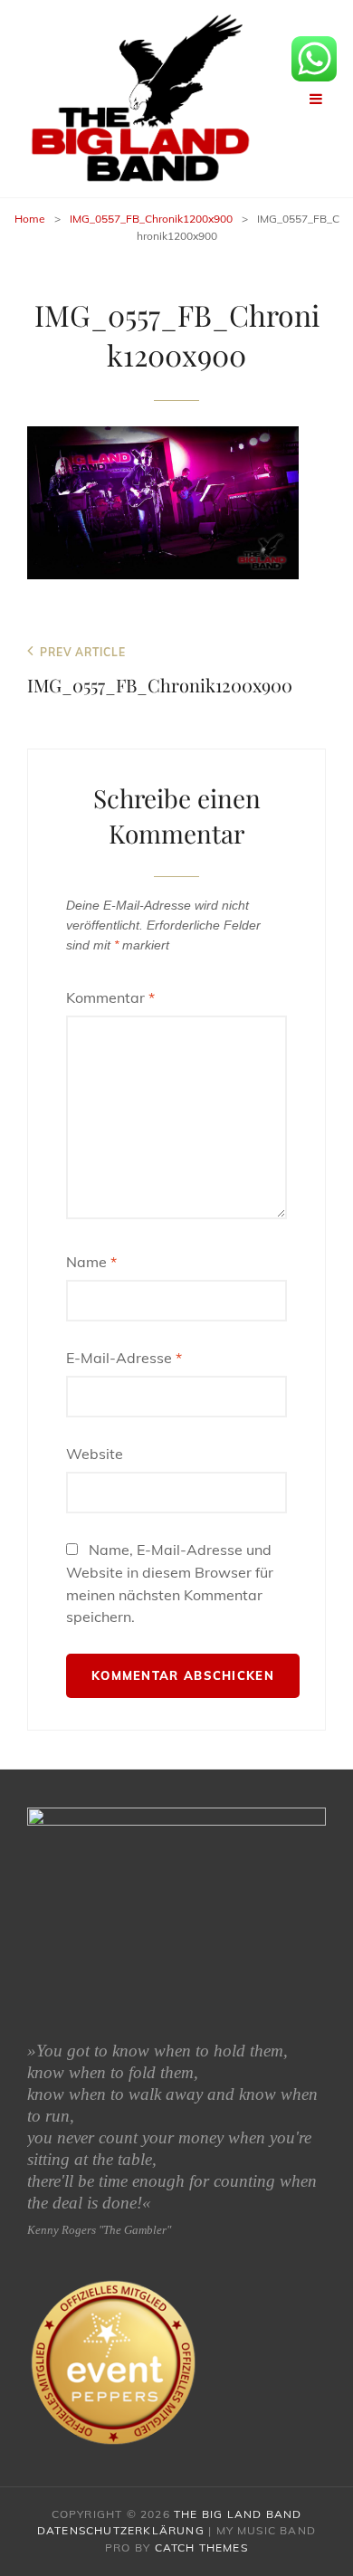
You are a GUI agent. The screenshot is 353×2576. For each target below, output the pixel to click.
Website (95, 1454)
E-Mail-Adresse (124, 1358)
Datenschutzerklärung (121, 2530)
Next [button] (316, 1892)
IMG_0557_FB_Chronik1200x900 (151, 219)
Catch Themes (201, 2547)
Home (30, 219)
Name (91, 1262)
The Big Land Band (238, 2514)
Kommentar (110, 997)
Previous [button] (37, 1892)
